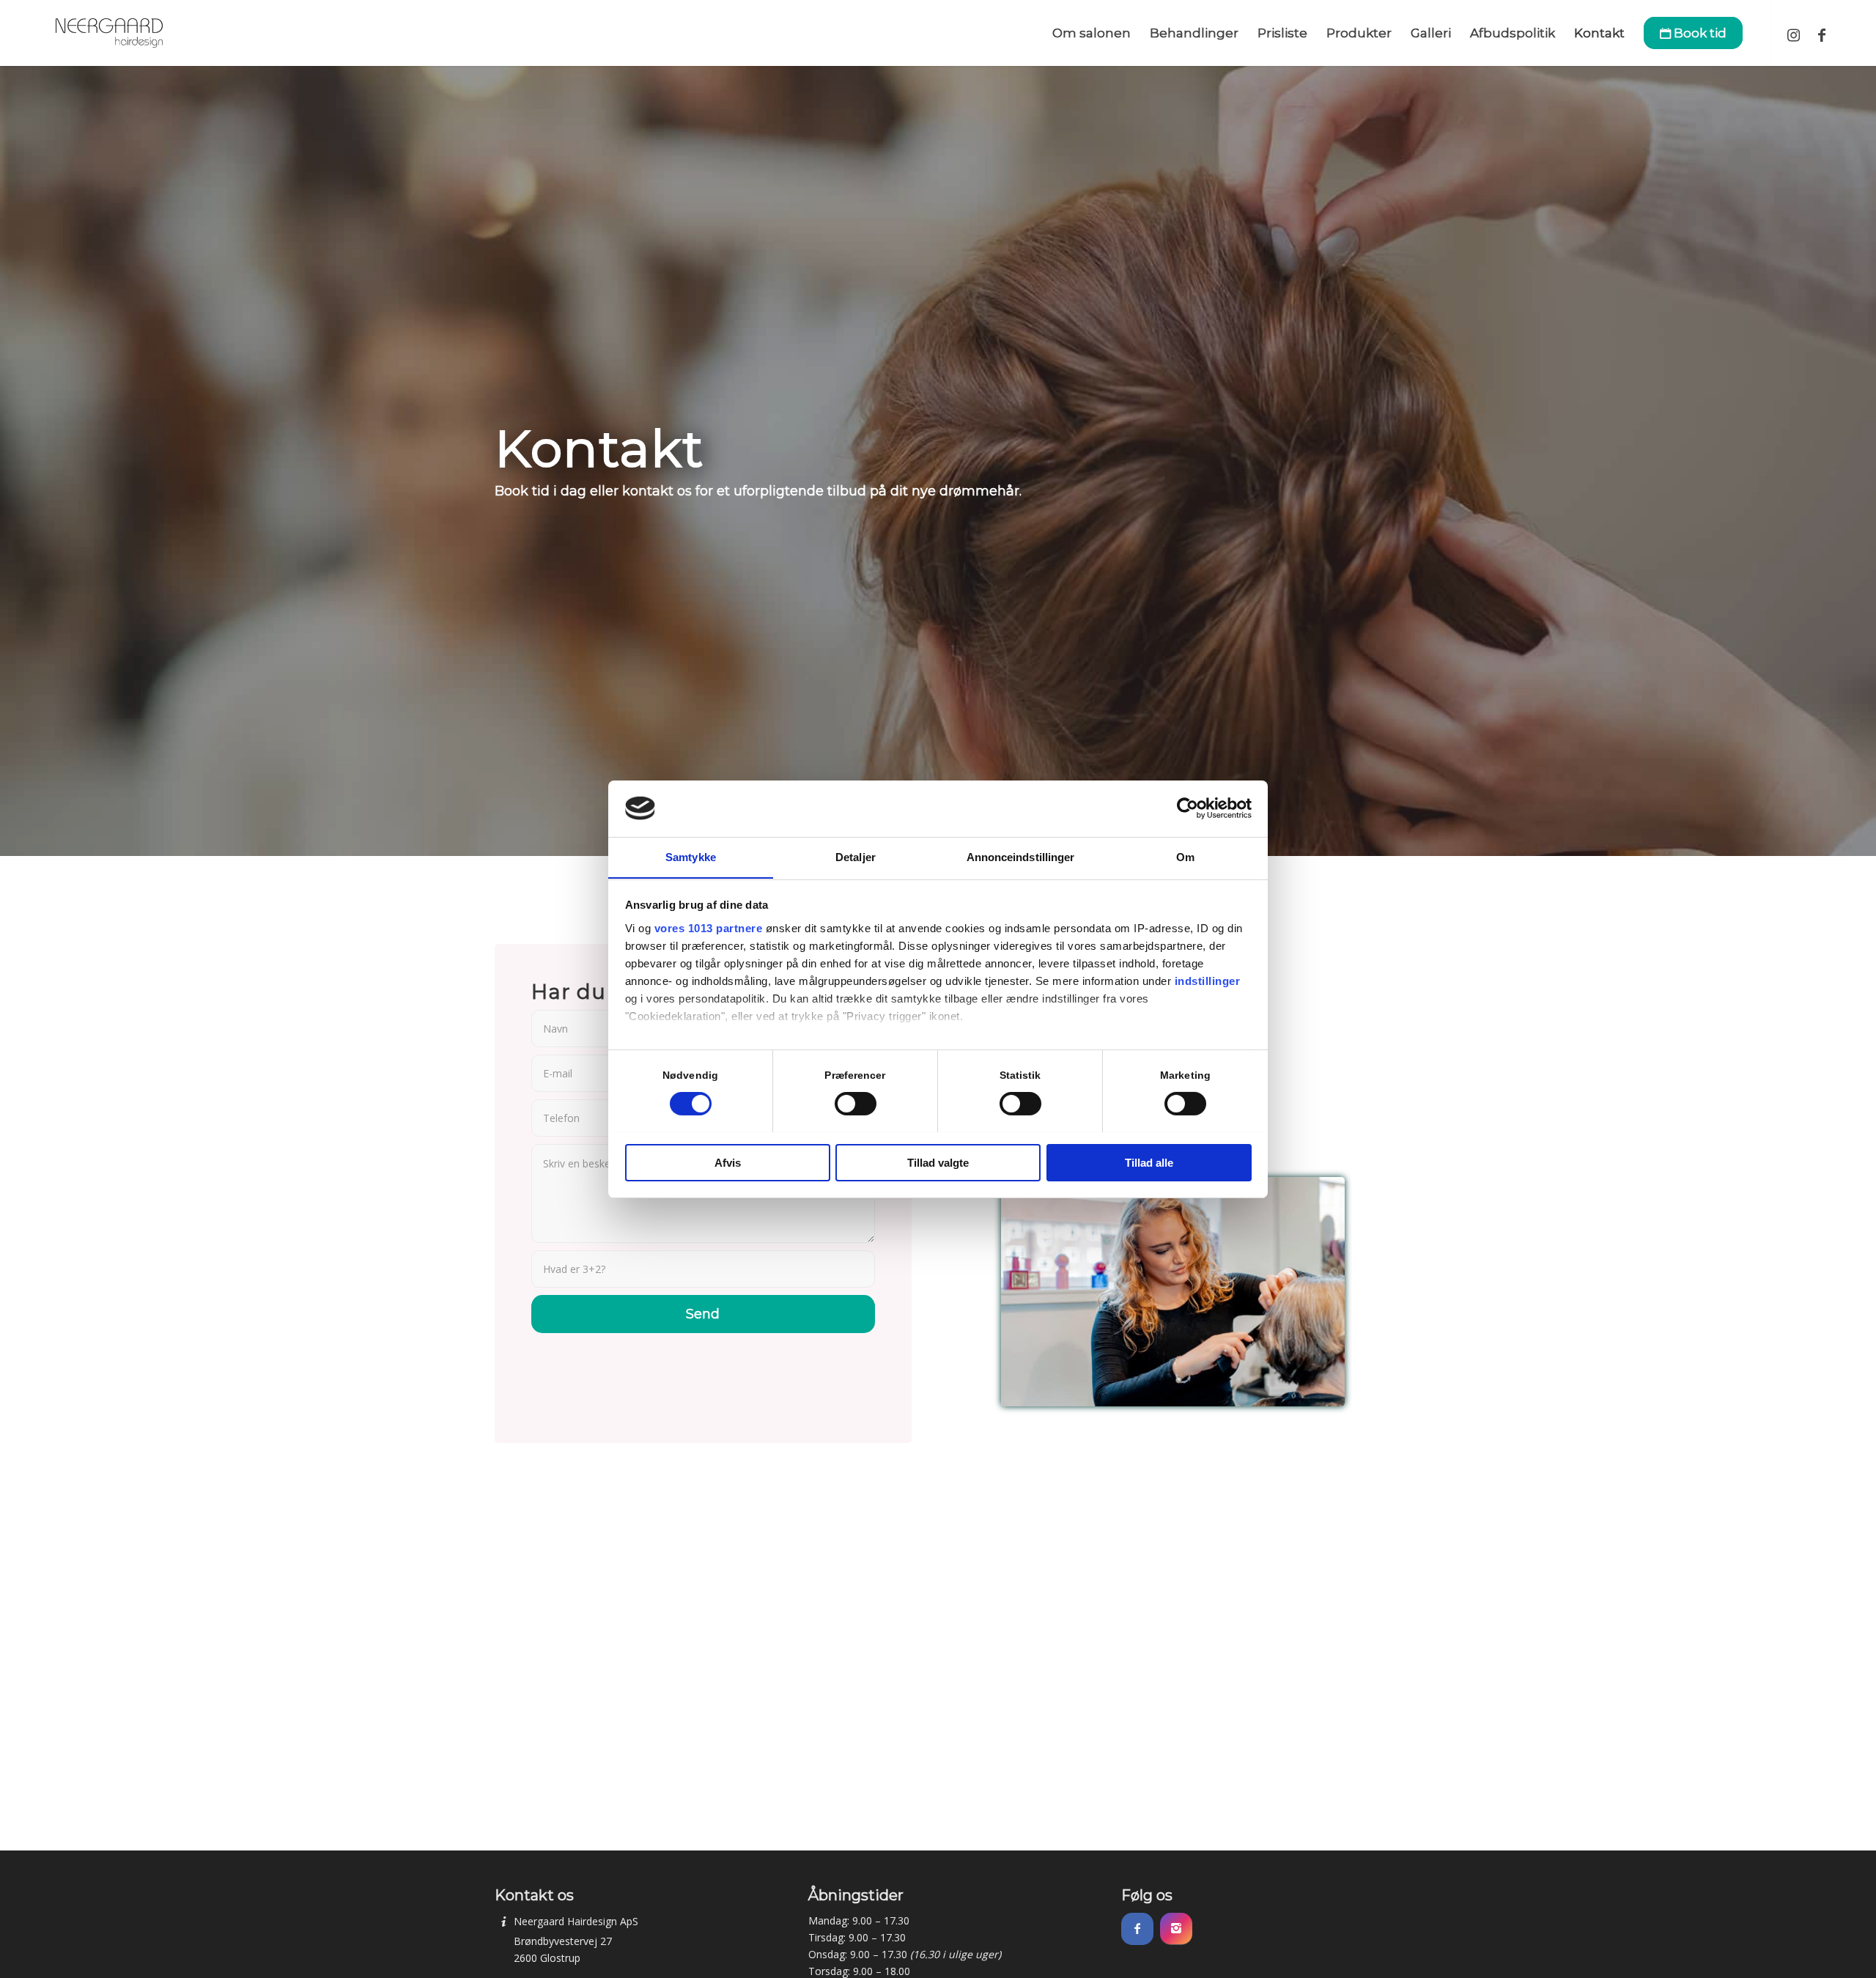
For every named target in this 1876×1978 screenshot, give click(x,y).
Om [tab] (1185, 856)
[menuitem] (1092, 33)
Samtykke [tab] (691, 856)
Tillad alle (1149, 1162)
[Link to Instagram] (1794, 32)
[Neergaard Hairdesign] (109, 33)
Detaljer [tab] (856, 856)
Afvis (728, 1162)
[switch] (856, 1104)
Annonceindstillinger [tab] (1021, 856)
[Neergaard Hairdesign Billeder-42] (1173, 1292)
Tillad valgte (938, 1162)
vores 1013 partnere (709, 927)
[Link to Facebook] (1822, 32)
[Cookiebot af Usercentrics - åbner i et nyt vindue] (1188, 808)
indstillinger (1208, 980)
